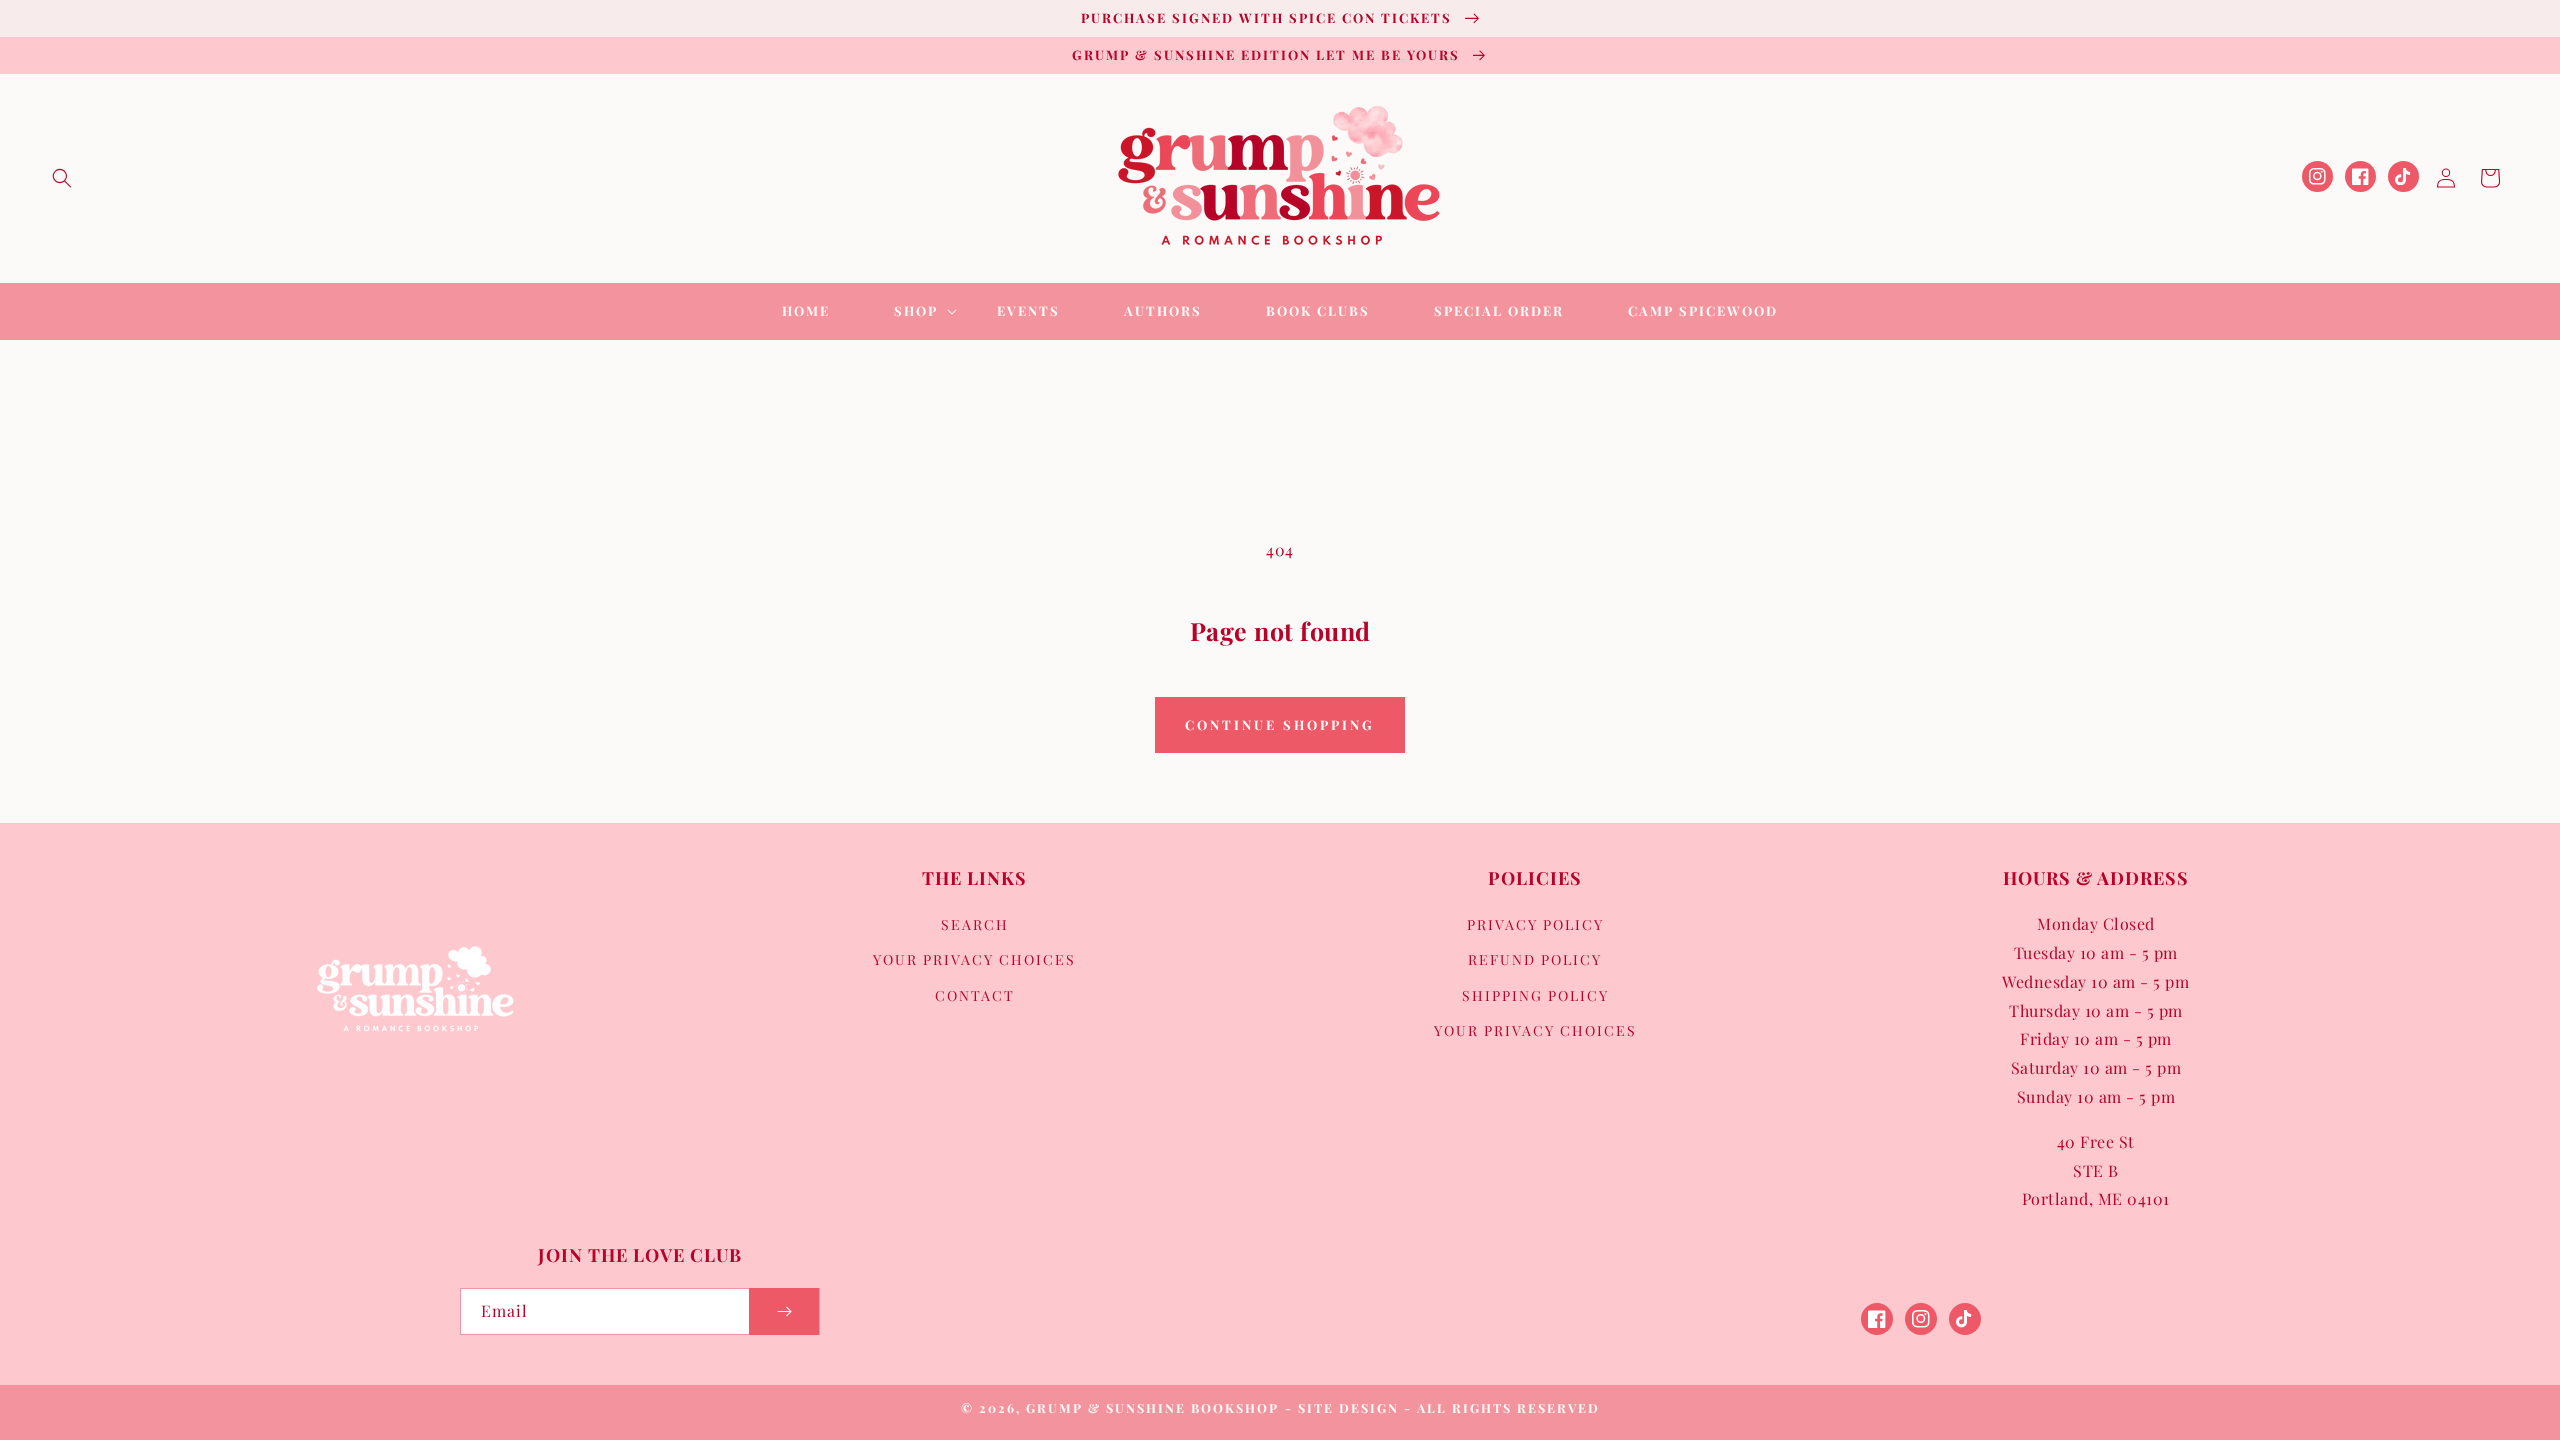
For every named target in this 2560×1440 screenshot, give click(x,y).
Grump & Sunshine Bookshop (1152, 1407)
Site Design (1348, 1407)
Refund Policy (1535, 959)
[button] (62, 178)
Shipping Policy (1535, 995)
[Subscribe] (784, 1311)
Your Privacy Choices (974, 959)
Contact (975, 995)
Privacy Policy (1535, 924)
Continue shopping (1280, 724)
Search (975, 924)
